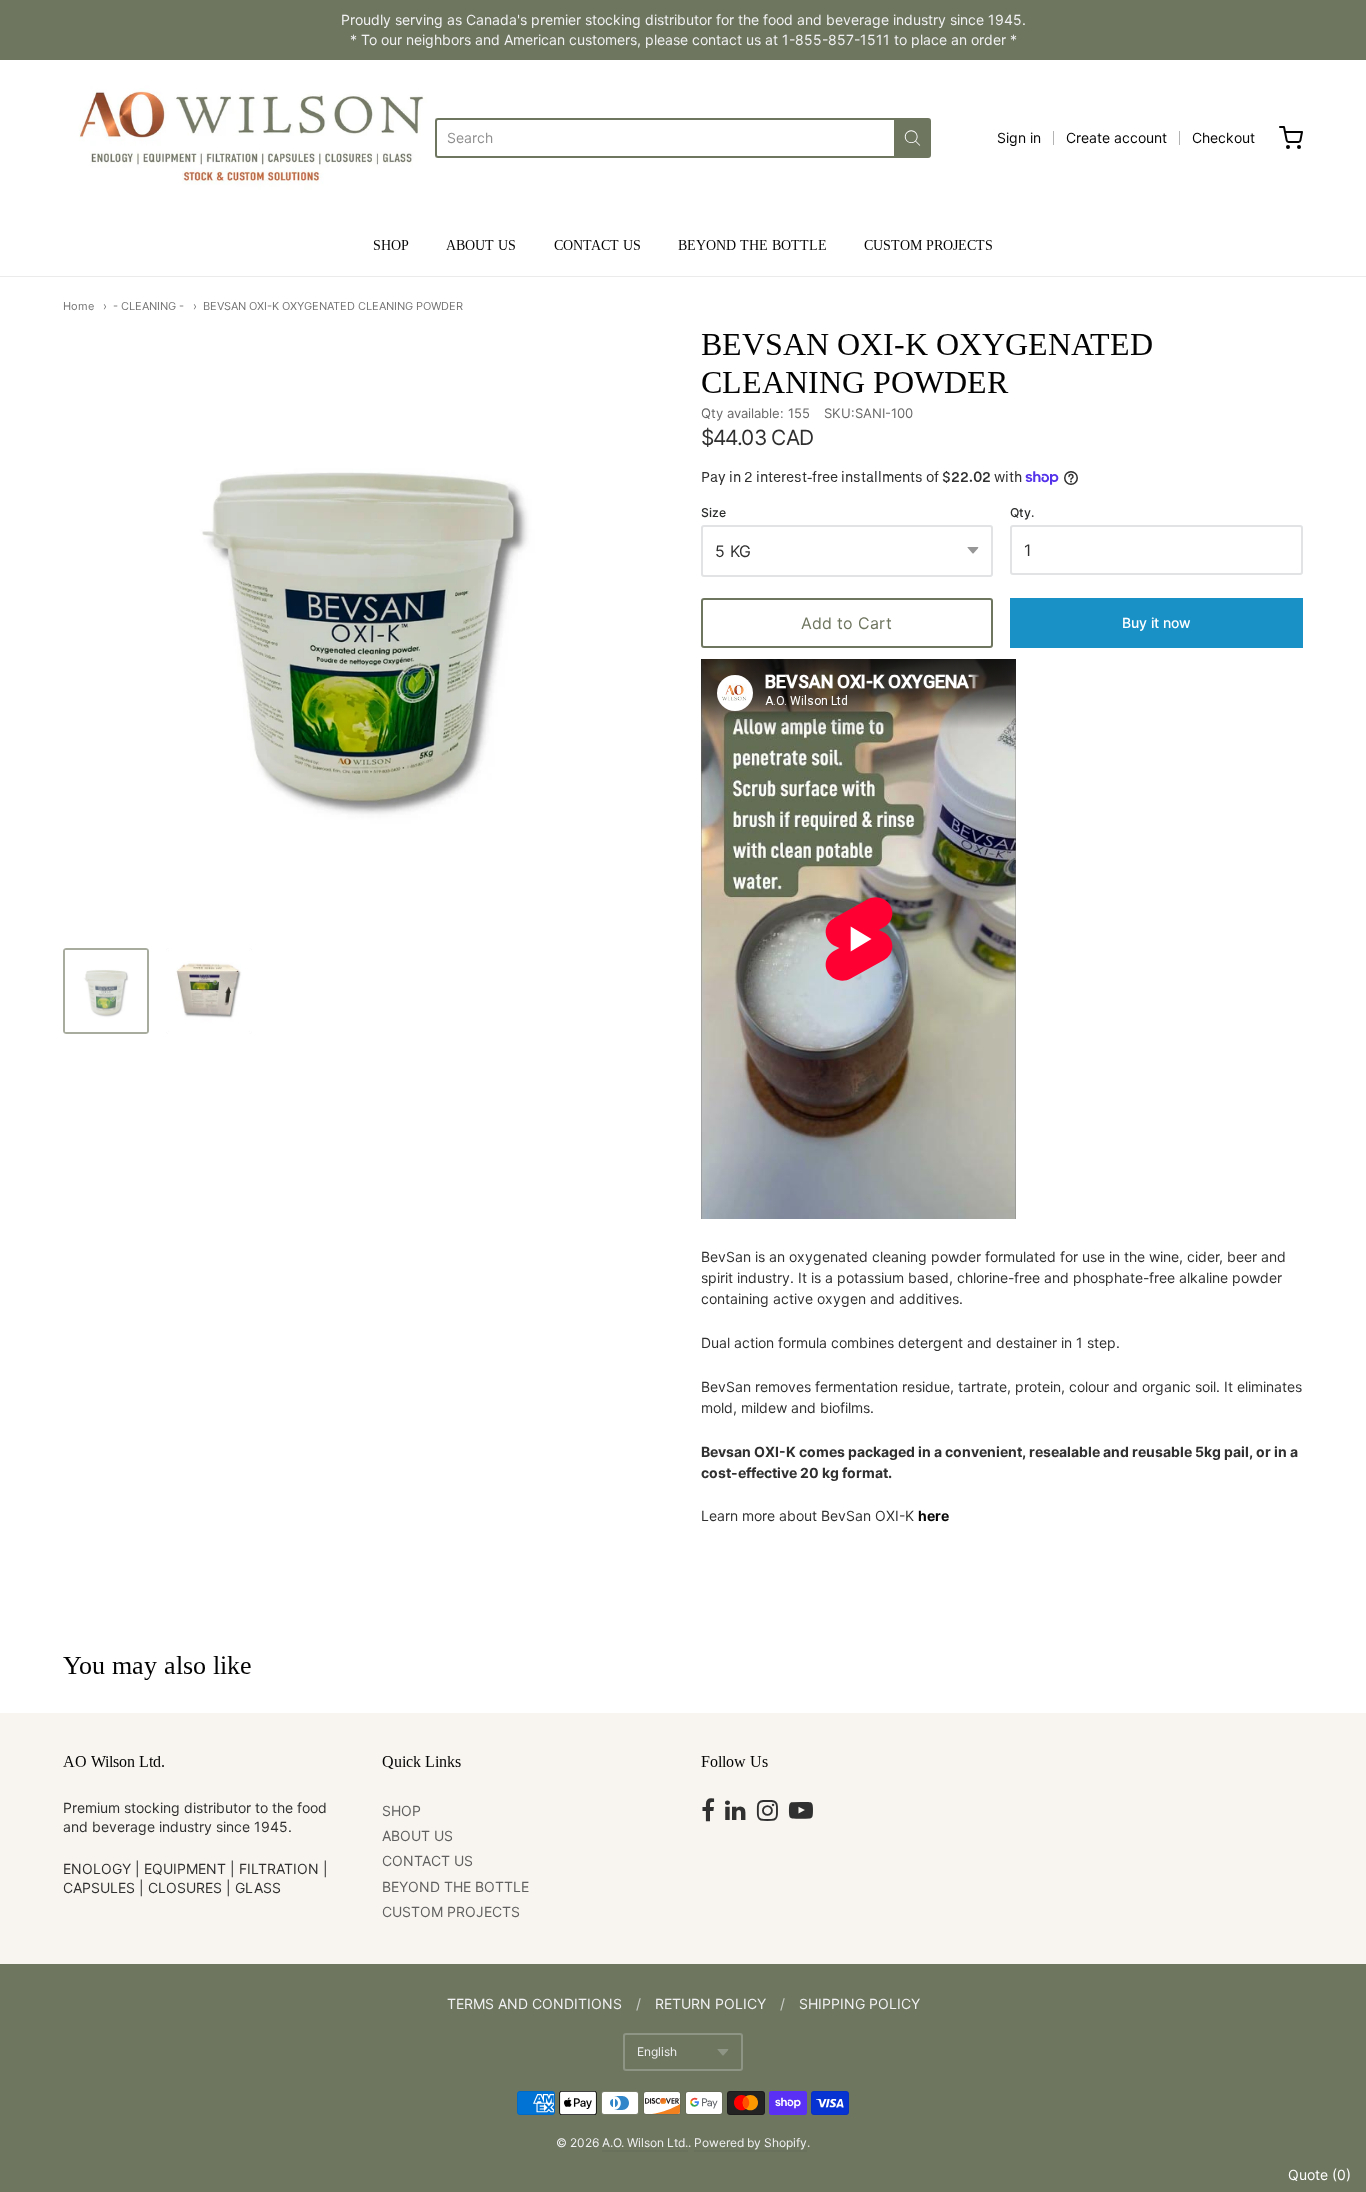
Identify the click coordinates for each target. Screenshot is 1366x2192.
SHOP (391, 245)
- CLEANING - (148, 306)
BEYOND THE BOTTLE (752, 245)
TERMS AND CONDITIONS (534, 2003)
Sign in (1019, 137)
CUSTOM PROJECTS (928, 245)
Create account (1116, 137)
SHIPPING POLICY (859, 2003)
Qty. (1022, 513)
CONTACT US (597, 245)
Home (78, 306)
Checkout (1223, 137)
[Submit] (912, 138)
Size (713, 513)
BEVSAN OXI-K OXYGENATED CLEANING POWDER (333, 306)
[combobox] (664, 138)
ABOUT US (481, 245)
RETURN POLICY (710, 2003)
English (657, 2051)
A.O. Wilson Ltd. (645, 2142)
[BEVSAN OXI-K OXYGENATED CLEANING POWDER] (106, 991)
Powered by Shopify (750, 2142)
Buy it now (1156, 622)
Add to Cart (846, 623)
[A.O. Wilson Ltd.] (249, 138)
